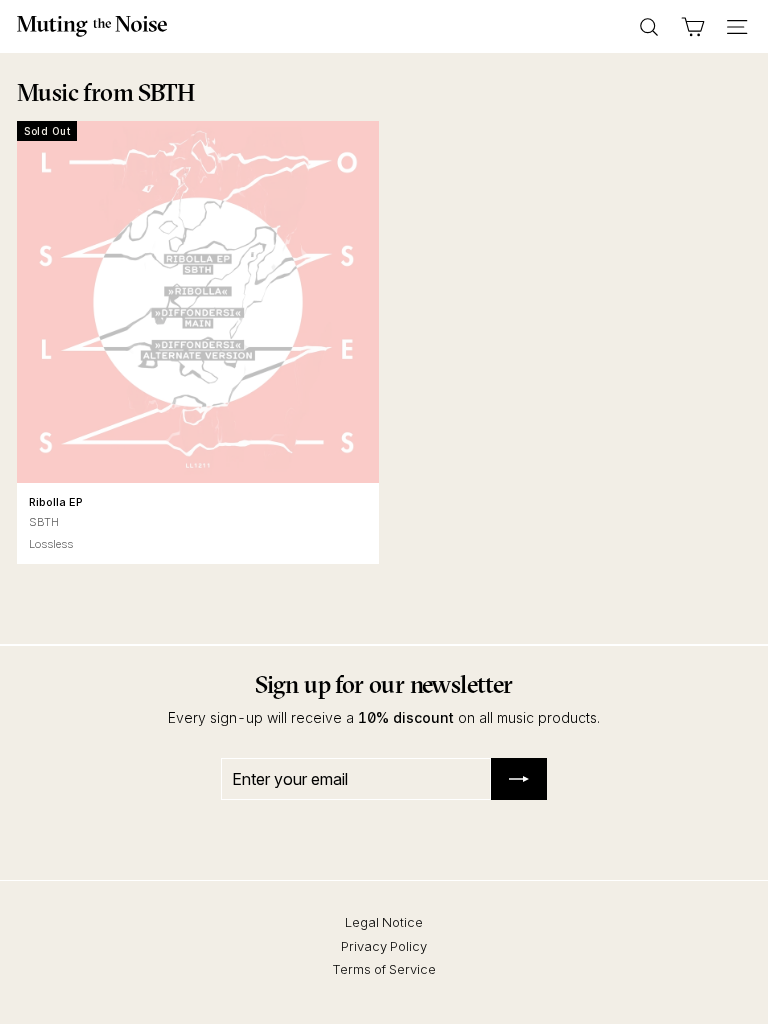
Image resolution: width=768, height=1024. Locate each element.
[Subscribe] (519, 779)
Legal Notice (384, 922)
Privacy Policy (384, 946)
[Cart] (693, 27)
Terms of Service (384, 969)
